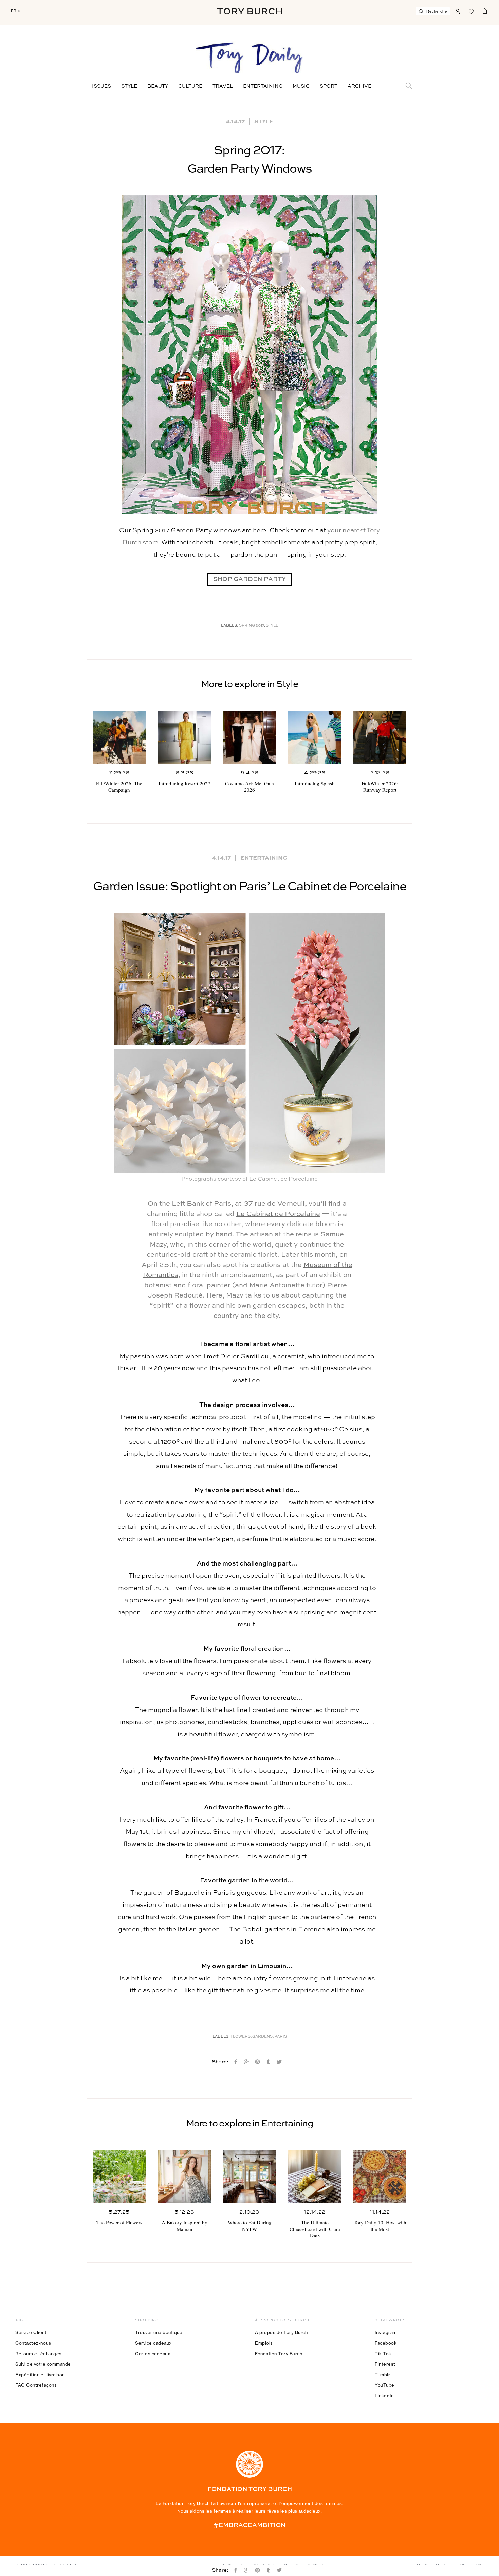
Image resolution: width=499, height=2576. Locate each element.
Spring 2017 (252, 626)
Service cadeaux (153, 2343)
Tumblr (382, 2375)
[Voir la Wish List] (471, 11)
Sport (329, 86)
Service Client (31, 2332)
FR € (16, 11)
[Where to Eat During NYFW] (249, 2177)
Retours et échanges (39, 2354)
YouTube (385, 2385)
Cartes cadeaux (153, 2354)
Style (129, 86)
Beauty (158, 86)
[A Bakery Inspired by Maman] (184, 2177)
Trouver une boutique (159, 2332)
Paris (281, 2037)
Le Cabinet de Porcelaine (278, 1214)
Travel (223, 86)
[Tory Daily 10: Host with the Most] (380, 2177)
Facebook (386, 2343)
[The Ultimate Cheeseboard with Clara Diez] (315, 2177)
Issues (101, 86)
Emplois (264, 2343)
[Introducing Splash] (315, 738)
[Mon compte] (458, 11)
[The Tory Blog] (249, 58)
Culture (190, 86)
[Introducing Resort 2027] (184, 738)
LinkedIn (384, 2396)
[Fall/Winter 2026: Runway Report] (380, 738)
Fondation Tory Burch (279, 2354)
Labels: (230, 626)
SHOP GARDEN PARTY (249, 579)
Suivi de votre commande (43, 2364)
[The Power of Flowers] (119, 2177)
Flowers (241, 2037)
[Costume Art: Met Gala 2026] (249, 738)
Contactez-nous (33, 2343)
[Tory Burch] (249, 11)
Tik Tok (383, 2354)
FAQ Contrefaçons (36, 2385)
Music (301, 86)
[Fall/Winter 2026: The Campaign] (119, 738)
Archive (359, 86)
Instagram (386, 2332)
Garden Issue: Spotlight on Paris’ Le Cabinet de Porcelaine (249, 887)
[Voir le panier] (485, 11)
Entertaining (263, 86)
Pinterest (385, 2364)
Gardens (262, 2037)
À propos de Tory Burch (281, 2332)
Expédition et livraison (40, 2375)
